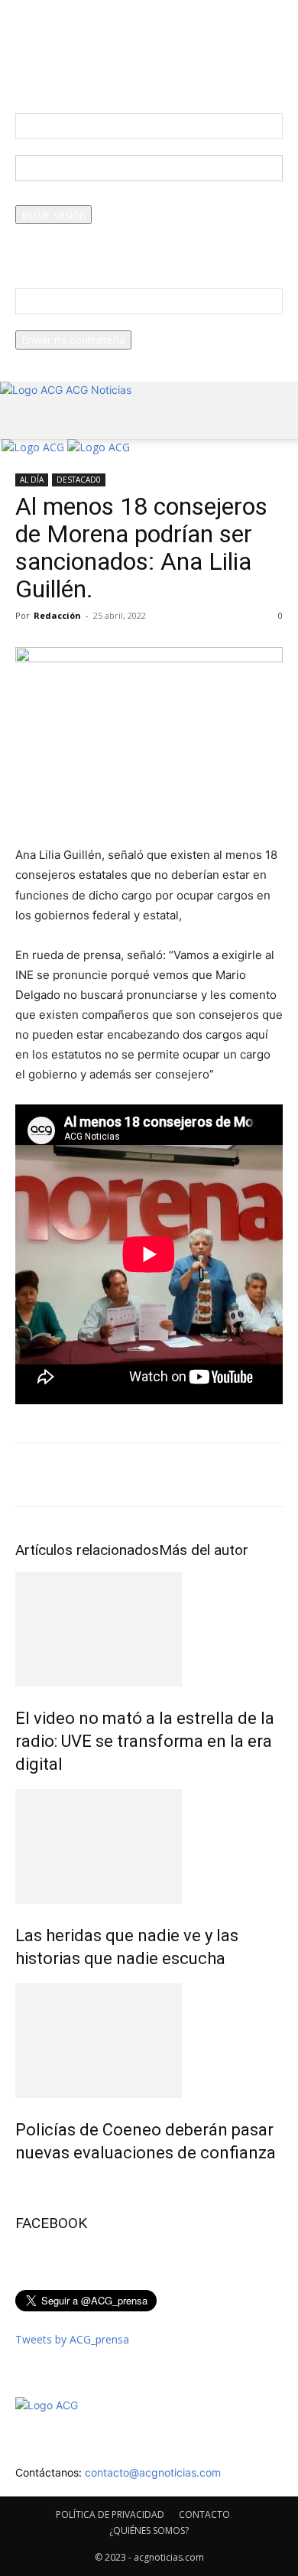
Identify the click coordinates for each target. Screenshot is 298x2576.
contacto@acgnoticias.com (153, 2472)
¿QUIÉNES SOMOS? (149, 2530)
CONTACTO (204, 2514)
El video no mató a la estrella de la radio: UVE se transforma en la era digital (145, 1741)
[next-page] (28, 2186)
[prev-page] (19, 2186)
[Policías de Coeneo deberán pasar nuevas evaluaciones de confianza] (149, 2041)
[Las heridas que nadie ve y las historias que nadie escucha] (149, 1846)
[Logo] (34, 447)
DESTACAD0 (79, 480)
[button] (26, 418)
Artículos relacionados (87, 1550)
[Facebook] (19, 463)
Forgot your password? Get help (95, 232)
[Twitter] (42, 463)
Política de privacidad (67, 248)
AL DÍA (32, 480)
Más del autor (204, 1550)
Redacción (57, 615)
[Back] (19, 73)
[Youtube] (52, 463)
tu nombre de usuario (69, 147)
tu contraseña (50, 197)
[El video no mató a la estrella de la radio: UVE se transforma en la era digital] (149, 1629)
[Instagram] (30, 463)
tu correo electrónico (67, 322)
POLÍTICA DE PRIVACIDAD (110, 2514)
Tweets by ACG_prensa (72, 2339)
